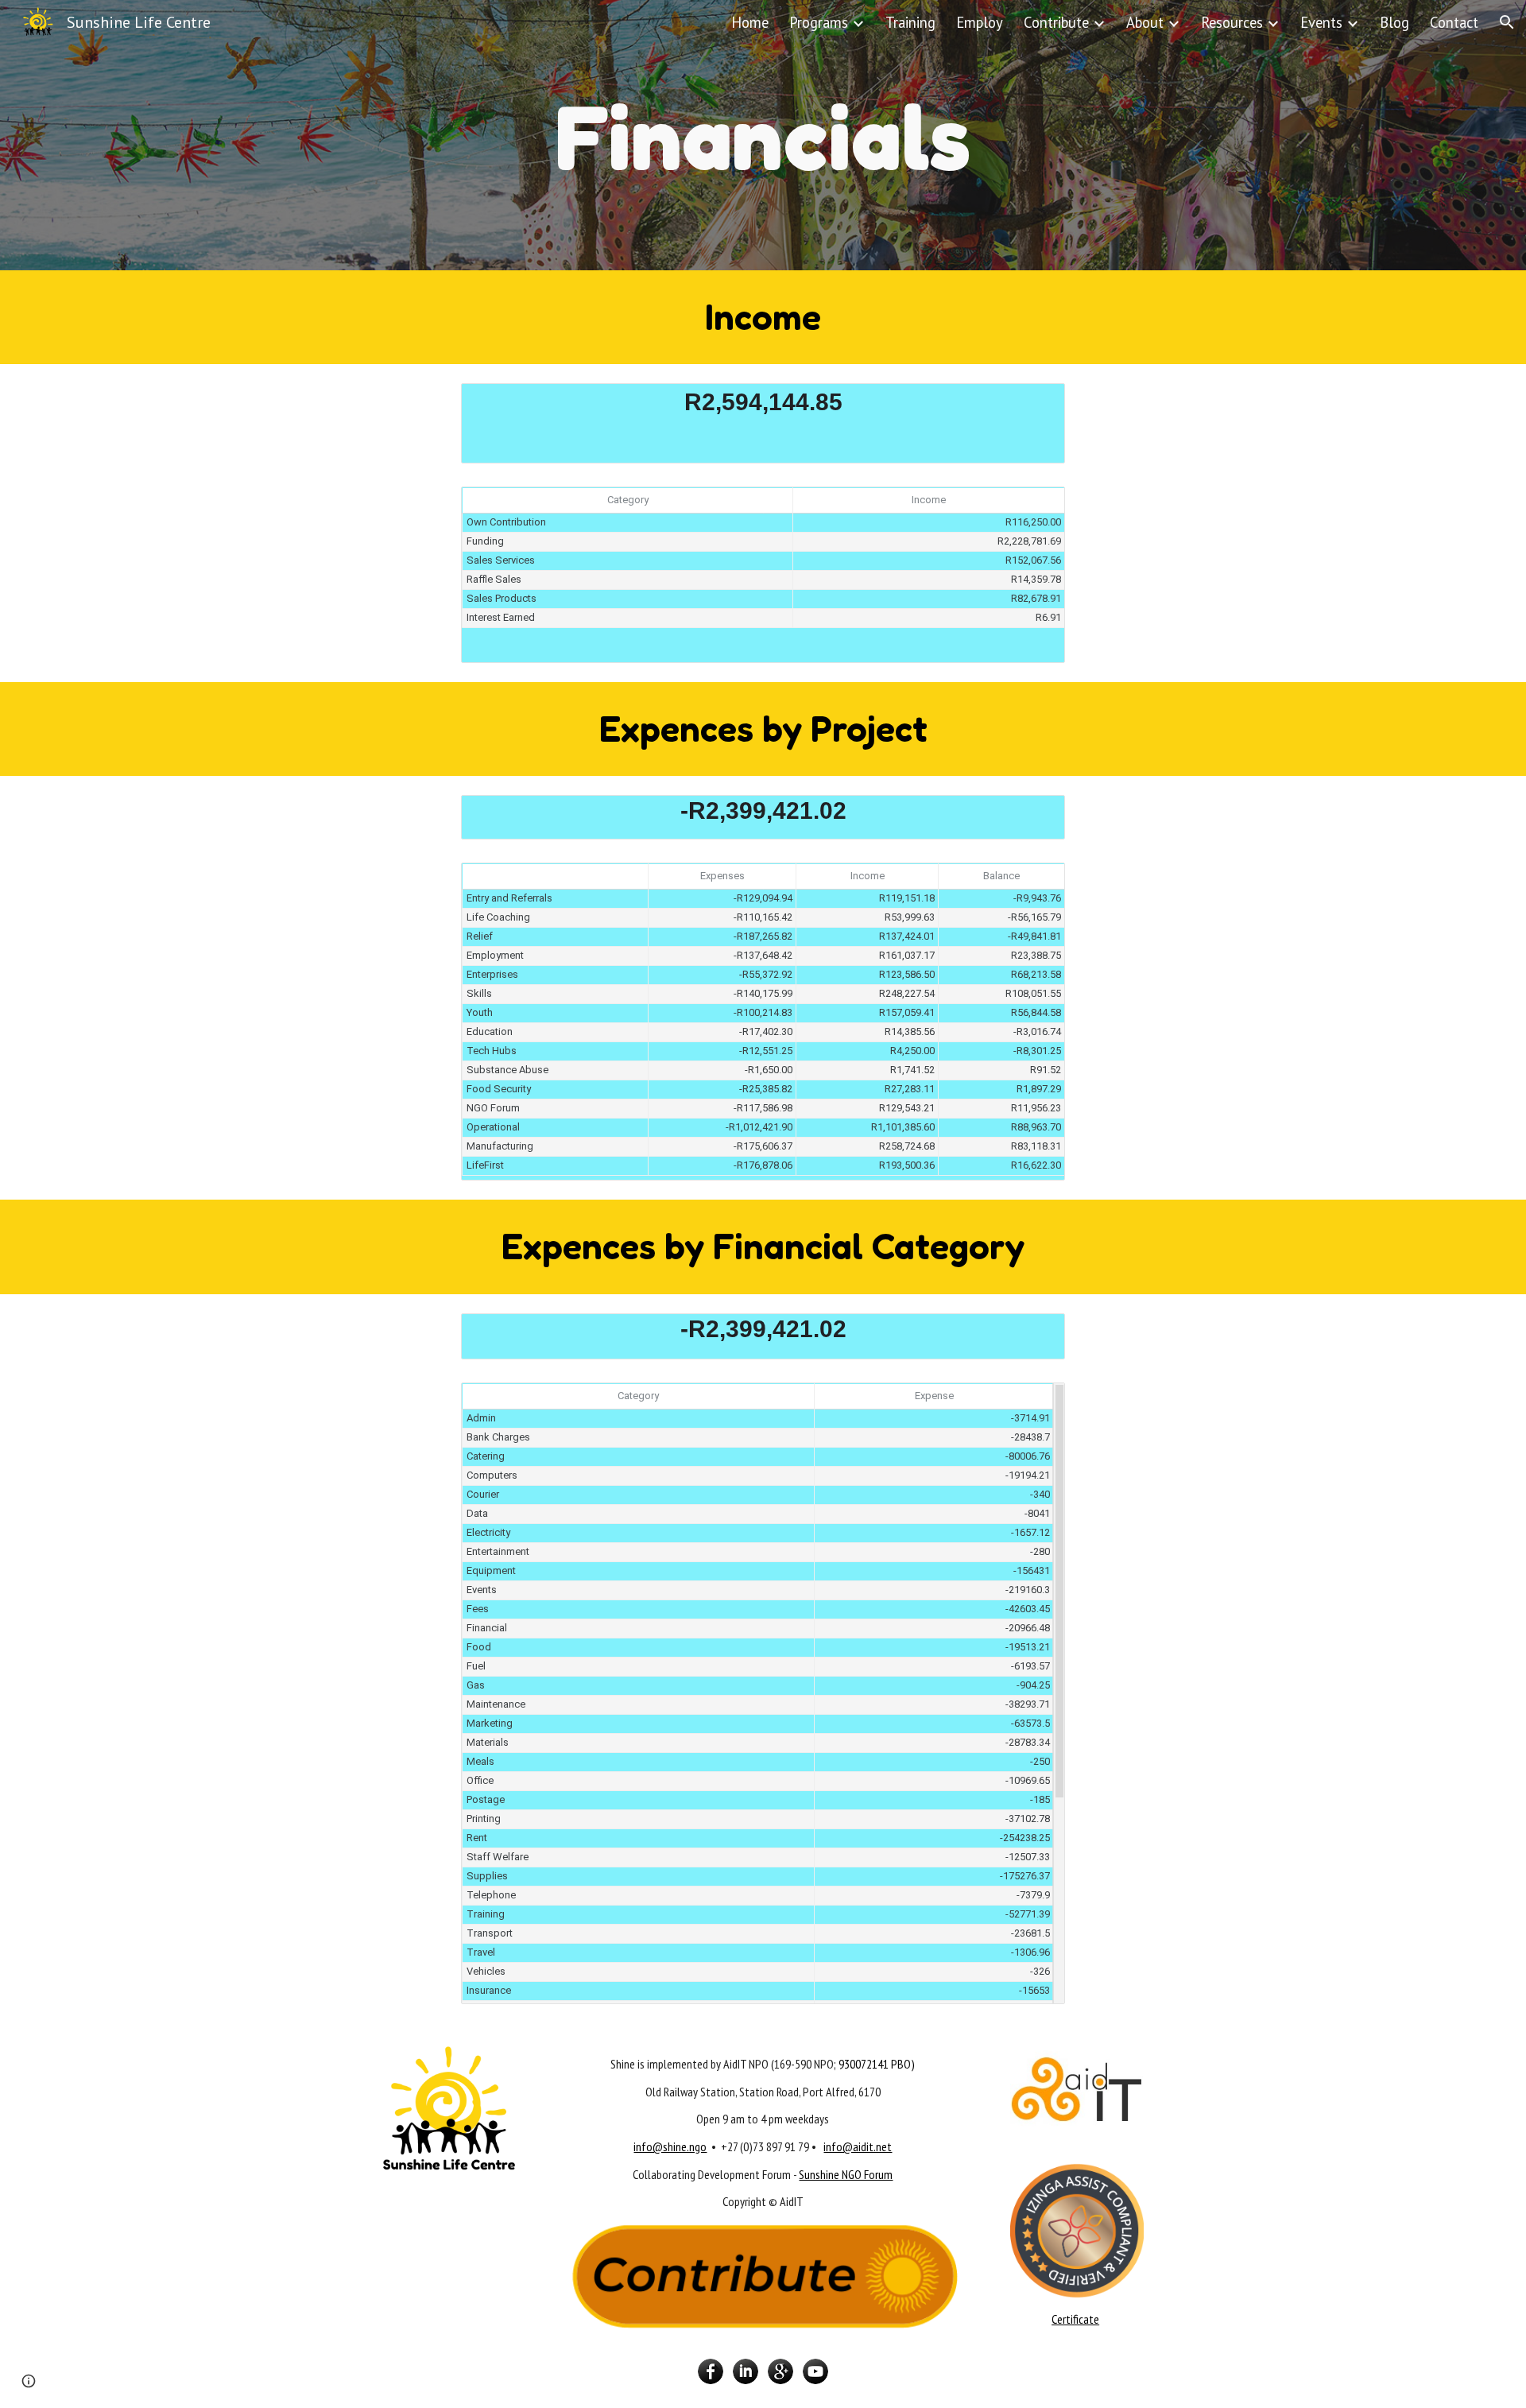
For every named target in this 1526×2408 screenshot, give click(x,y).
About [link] (1145, 22)
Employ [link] (980, 22)
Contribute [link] (1056, 22)
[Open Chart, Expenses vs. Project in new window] (1035, 883)
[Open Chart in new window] (1035, 404)
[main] (763, 135)
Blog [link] (1394, 22)
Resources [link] (1232, 22)
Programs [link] (819, 22)
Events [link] (1321, 22)
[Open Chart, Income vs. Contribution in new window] (1035, 507)
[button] (1507, 22)
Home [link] (750, 22)
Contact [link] (1454, 22)
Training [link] (910, 22)
